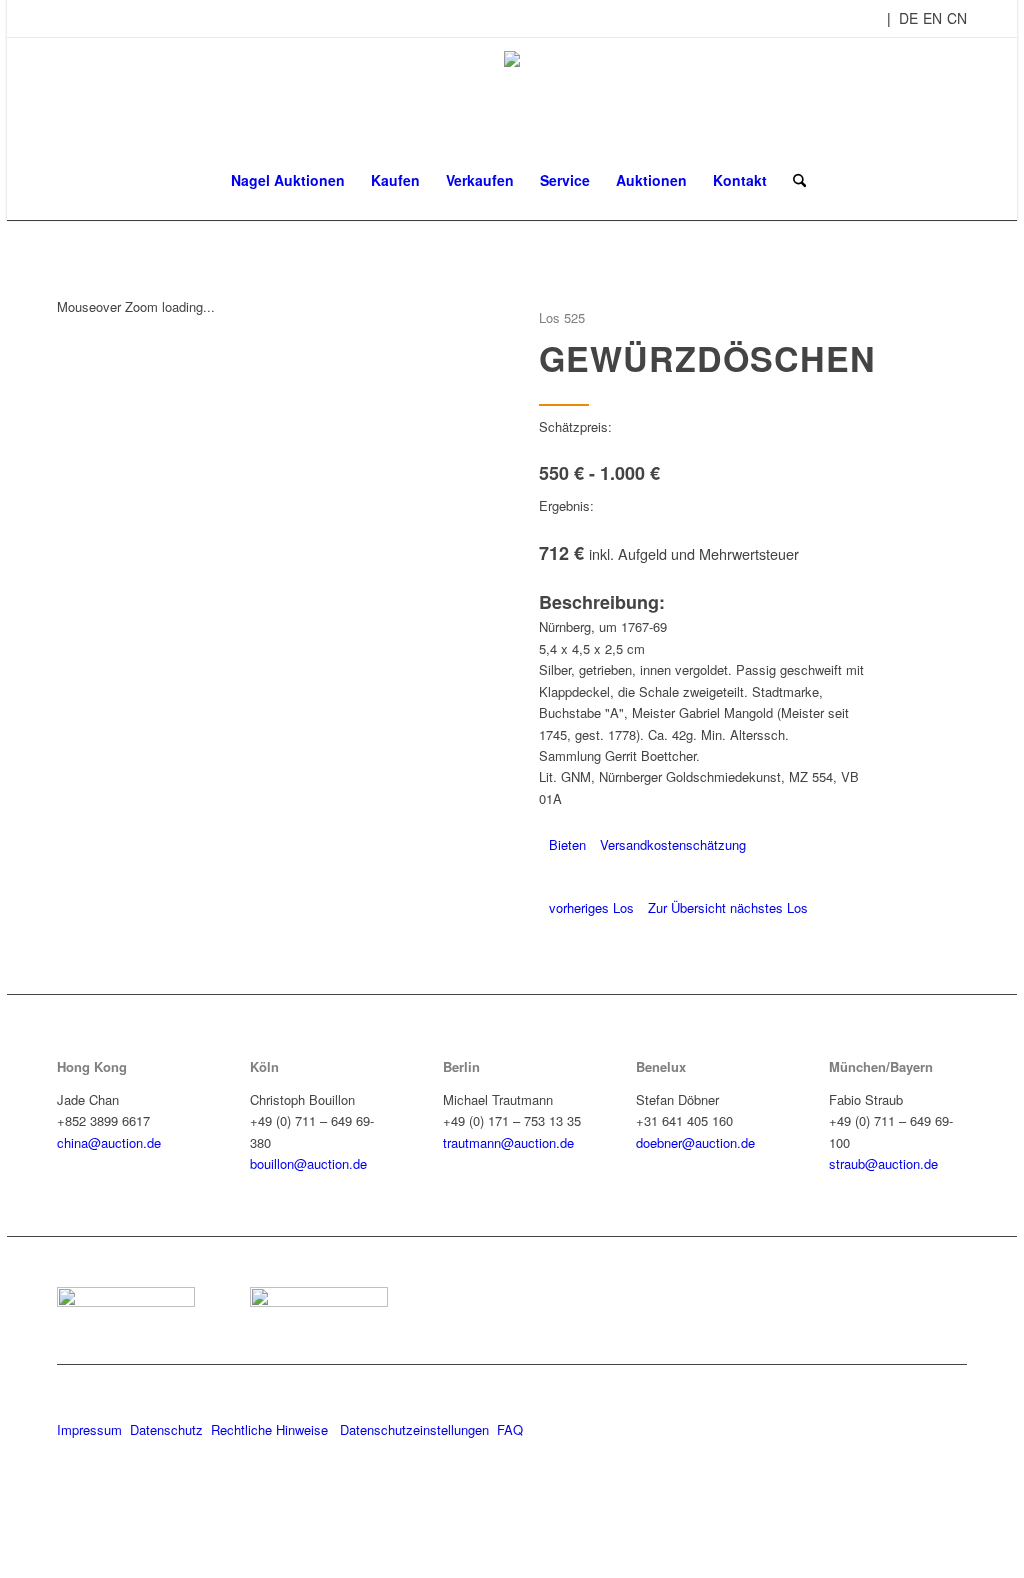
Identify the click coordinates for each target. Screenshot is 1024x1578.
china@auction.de (109, 1142)
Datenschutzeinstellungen (414, 1429)
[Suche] (793, 180)
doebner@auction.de (695, 1142)
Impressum (89, 1429)
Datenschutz (166, 1429)
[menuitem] (288, 180)
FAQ (510, 1429)
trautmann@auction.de (508, 1142)
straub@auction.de (883, 1163)
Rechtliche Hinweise (271, 1429)
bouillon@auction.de (308, 1163)
